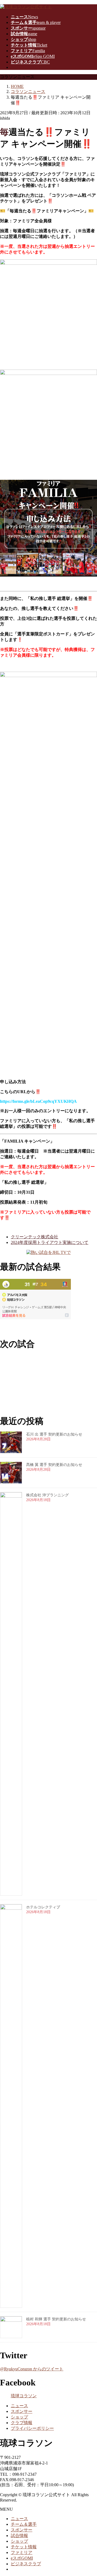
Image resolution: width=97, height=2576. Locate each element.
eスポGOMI (22, 2558)
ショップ (19, 2417)
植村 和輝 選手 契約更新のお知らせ (56, 2319)
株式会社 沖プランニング (47, 1495)
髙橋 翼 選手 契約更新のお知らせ (54, 1465)
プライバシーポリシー (32, 2428)
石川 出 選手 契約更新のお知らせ (54, 1434)
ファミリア (22, 2552)
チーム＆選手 (24, 2524)
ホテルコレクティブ (43, 1907)
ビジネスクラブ (26, 2564)
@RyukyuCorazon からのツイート (32, 2369)
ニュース (19, 2406)
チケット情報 (24, 2547)
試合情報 (19, 2536)
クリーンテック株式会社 (34, 1237)
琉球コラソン (24, 2396)
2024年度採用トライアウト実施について (50, 1242)
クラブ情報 (22, 2423)
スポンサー (22, 2411)
